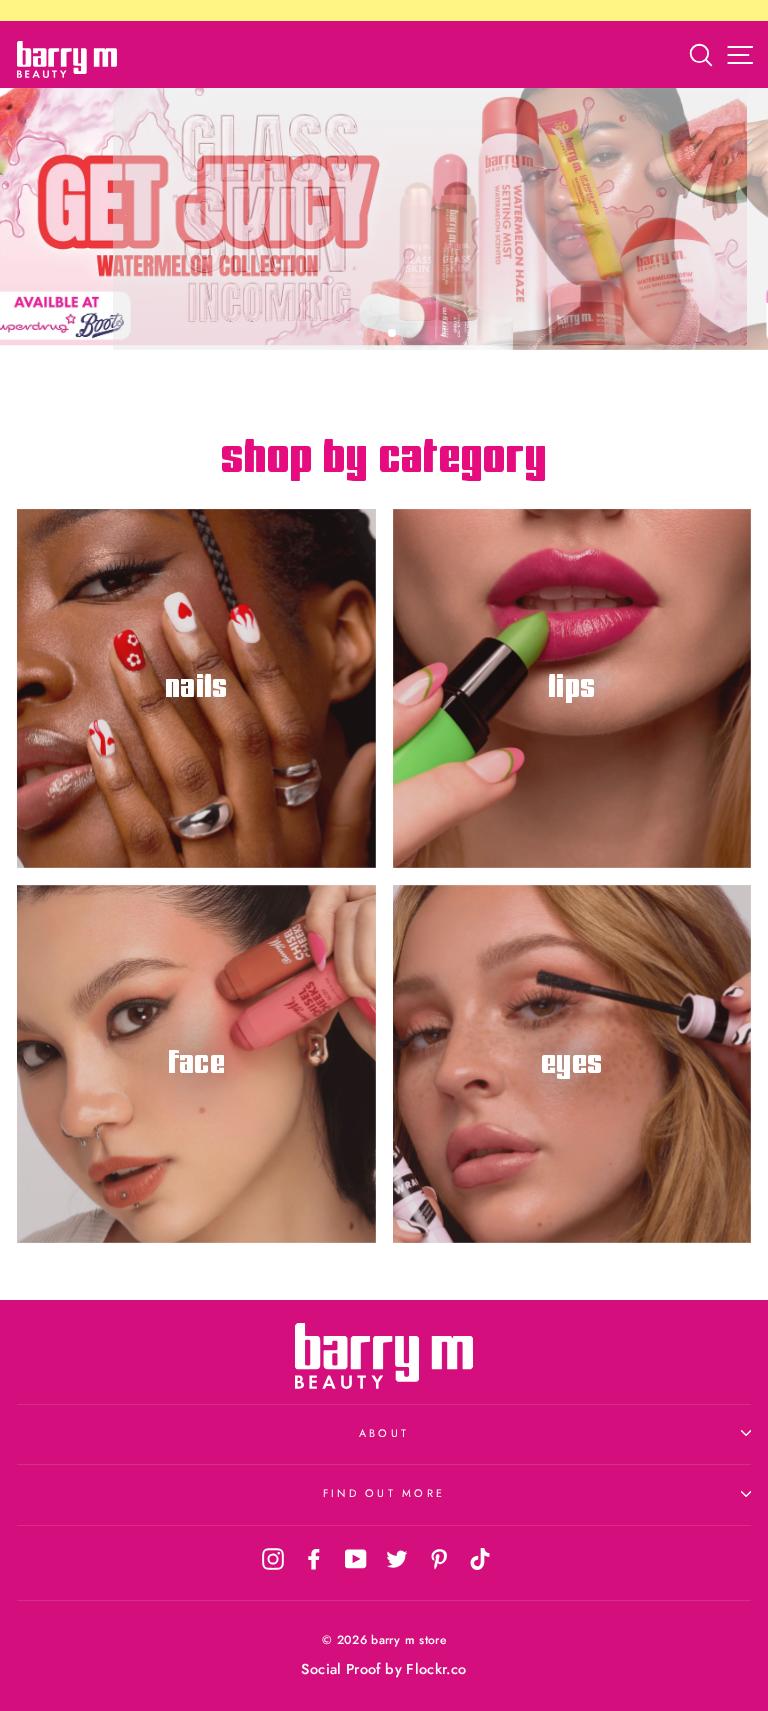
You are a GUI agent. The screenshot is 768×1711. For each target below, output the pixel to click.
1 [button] (361, 335)
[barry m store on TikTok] (480, 1558)
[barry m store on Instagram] (273, 1558)
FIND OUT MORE (384, 1493)
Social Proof (340, 1669)
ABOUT (384, 1433)
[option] (384, 218)
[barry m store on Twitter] (397, 1558)
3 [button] (393, 334)
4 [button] (411, 335)
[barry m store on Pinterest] (439, 1558)
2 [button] (377, 335)
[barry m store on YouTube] (356, 1558)
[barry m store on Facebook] (314, 1558)
